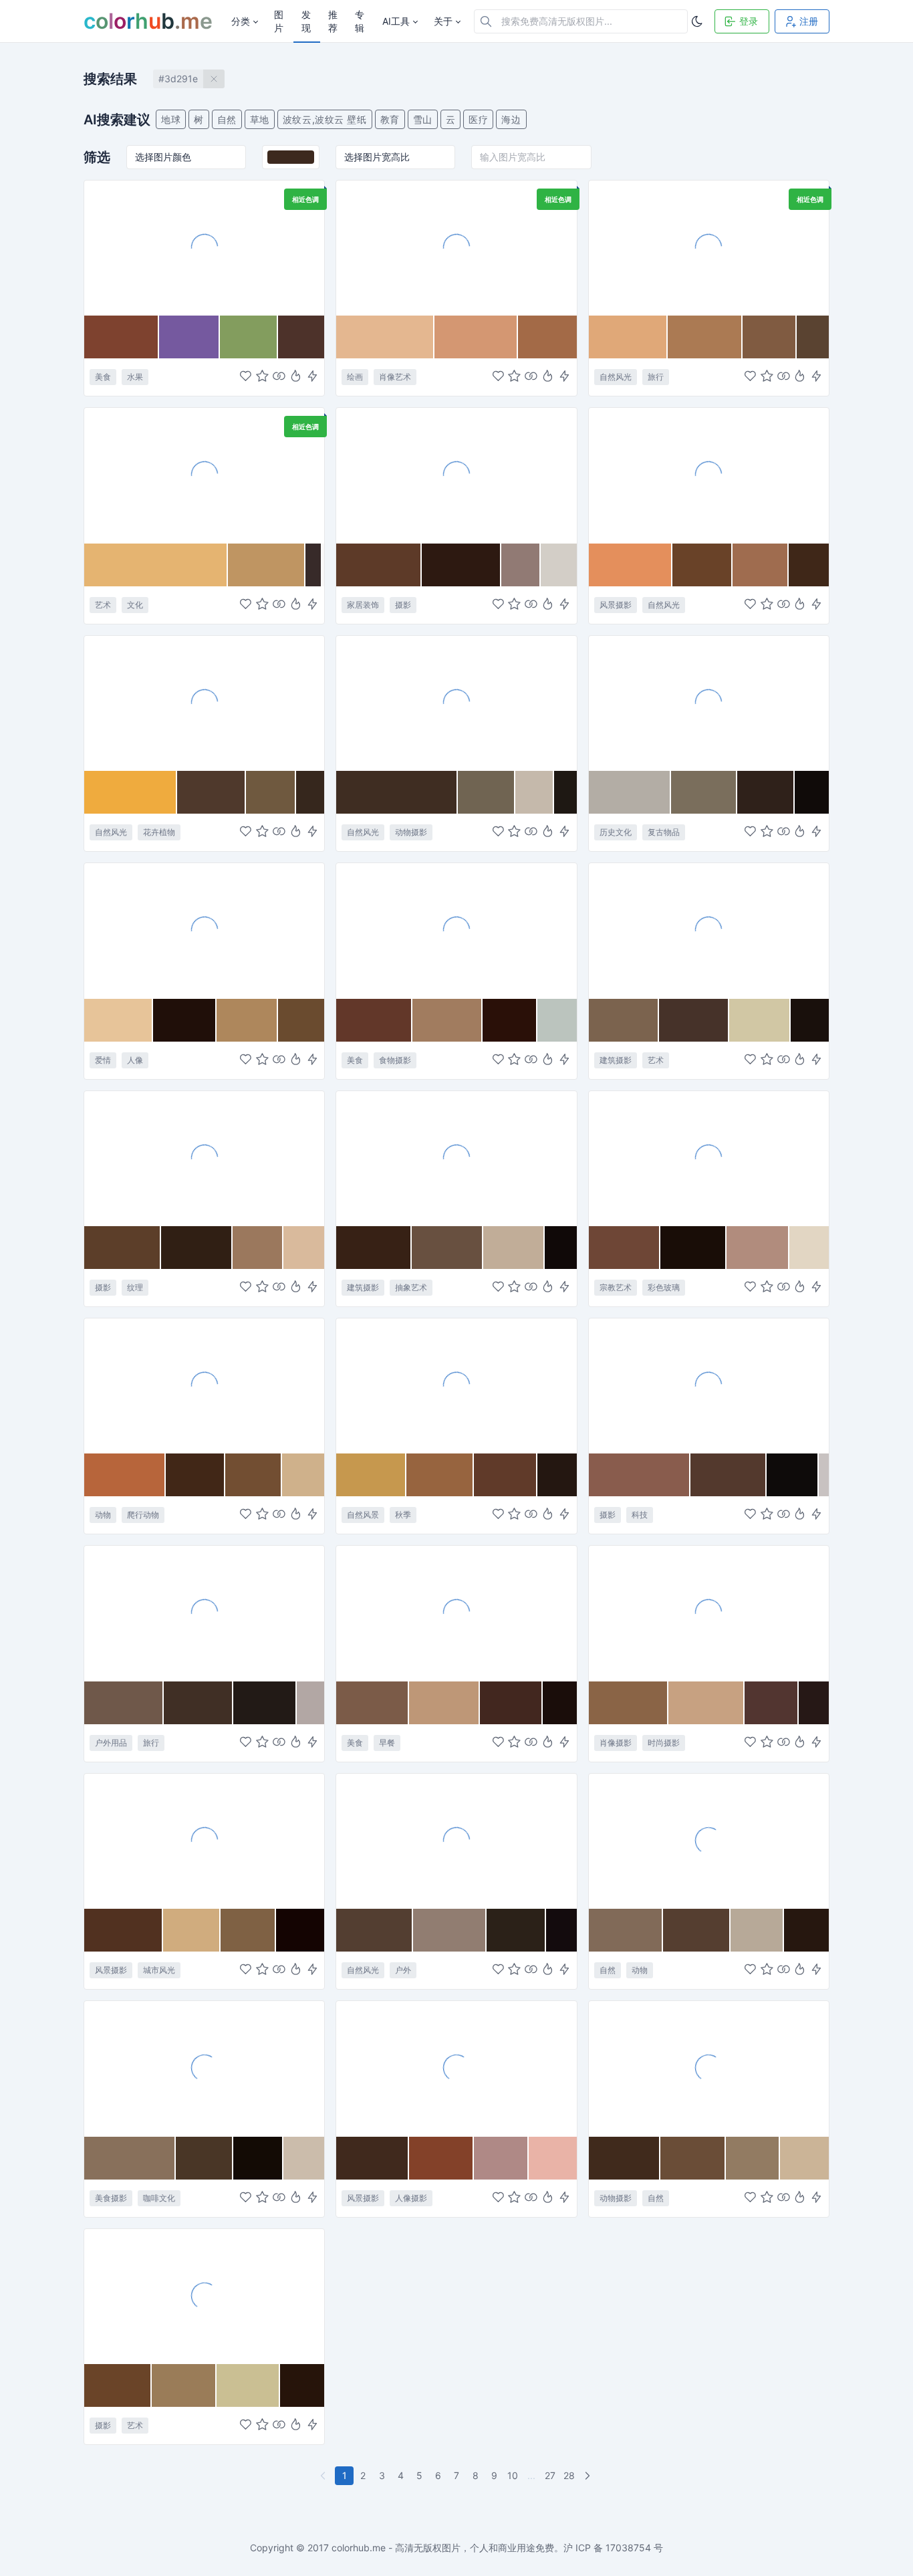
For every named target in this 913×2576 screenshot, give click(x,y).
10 (513, 2475)
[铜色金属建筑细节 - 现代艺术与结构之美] (709, 930)
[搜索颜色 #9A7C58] (184, 2385)
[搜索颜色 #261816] (814, 1703)
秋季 (403, 1515)
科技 (640, 1515)
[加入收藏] (262, 377)
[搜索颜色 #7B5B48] (373, 1703)
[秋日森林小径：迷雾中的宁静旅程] (709, 247)
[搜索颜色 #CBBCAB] (304, 2158)
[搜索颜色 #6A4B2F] (301, 1020)
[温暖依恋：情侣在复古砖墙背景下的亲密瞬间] (204, 930)
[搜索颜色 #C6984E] (371, 1475)
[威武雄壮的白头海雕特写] (456, 703)
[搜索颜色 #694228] (703, 565)
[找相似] (279, 377)
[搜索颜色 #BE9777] (444, 1703)
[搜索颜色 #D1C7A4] (760, 1020)
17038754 (628, 2548)
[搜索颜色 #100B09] (812, 792)
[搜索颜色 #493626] (205, 2158)
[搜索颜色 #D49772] (476, 337)
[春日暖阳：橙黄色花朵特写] (204, 703)
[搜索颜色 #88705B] (130, 2158)
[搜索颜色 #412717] (195, 1475)
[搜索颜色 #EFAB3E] (131, 792)
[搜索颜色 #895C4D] (640, 1475)
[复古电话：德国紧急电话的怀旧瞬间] (709, 703)
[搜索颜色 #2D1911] (462, 565)
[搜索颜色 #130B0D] (561, 1930)
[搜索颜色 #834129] (441, 2158)
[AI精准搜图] (312, 377)
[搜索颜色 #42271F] (511, 1703)
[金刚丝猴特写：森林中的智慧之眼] (709, 2068)
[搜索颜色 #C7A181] (706, 1703)
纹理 (135, 1287)
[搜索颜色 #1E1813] (565, 792)
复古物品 (664, 832)
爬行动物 (143, 1515)
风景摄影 (616, 605)
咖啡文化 (159, 2198)
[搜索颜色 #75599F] (189, 337)
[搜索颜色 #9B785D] (258, 1248)
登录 (749, 21)
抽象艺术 (411, 1287)
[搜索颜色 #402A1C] (625, 2158)
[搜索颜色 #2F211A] (766, 792)
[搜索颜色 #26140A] (302, 2385)
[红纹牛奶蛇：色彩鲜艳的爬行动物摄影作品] (204, 1385)
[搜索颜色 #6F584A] (124, 1703)
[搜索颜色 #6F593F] (271, 792)
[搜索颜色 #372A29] (314, 565)
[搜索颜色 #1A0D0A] (559, 1703)
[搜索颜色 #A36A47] (547, 337)
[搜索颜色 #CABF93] (248, 2385)
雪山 (423, 119)
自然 (227, 119)
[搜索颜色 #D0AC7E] (191, 1930)
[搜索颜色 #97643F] (440, 1475)
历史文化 (616, 832)
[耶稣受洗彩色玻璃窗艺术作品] (709, 1158)
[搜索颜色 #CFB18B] (303, 1475)
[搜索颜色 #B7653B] (125, 1475)
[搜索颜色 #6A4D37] (693, 2158)
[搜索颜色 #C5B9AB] (535, 792)
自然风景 (363, 1515)
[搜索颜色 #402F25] (199, 1703)
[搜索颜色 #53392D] (729, 1475)
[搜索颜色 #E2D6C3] (809, 1248)
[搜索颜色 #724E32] (254, 1475)
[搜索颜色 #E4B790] (385, 337)
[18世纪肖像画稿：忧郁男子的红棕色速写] (456, 247)
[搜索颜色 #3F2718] (809, 565)
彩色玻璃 (664, 1287)
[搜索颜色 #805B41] (769, 337)
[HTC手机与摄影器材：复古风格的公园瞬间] (709, 1385)
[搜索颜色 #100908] (561, 1248)
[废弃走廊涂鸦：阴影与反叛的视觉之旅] (204, 2296)
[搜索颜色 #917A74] (521, 565)
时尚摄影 (664, 1743)
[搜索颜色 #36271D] (310, 792)
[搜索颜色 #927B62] (753, 2158)
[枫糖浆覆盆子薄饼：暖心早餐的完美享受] (456, 1613)
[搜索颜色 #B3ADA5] (630, 792)
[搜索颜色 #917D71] (450, 1930)
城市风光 (159, 1970)
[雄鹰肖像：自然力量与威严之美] (709, 1841)
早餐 (387, 1743)
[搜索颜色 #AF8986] (501, 2158)
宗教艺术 (616, 1287)
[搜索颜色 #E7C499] (119, 1020)
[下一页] (589, 2476)
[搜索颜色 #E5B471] (156, 565)
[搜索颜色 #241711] (557, 1475)
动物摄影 (411, 832)
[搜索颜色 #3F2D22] (397, 792)
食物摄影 (395, 1060)
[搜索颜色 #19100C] (810, 1020)
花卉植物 (159, 832)
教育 (390, 119)
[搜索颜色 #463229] (694, 1020)
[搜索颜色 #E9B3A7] (552, 2158)
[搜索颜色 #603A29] (506, 1475)
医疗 (478, 119)
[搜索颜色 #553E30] (697, 1930)
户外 (403, 1970)
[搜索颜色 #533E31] (374, 1930)
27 (550, 2475)
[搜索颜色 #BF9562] (267, 565)
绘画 (355, 377)
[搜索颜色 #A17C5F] (447, 1020)
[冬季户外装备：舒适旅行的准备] (204, 1613)
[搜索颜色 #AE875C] (247, 1020)
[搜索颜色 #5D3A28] (379, 565)
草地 (260, 119)
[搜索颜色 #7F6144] (248, 1930)
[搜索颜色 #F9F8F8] (323, 565)
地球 (171, 119)
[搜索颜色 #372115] (374, 1248)
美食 (103, 377)
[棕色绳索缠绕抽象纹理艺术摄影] (204, 1158)
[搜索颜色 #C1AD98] (514, 1248)
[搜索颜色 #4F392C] (211, 792)
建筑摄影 (616, 1060)
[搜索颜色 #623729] (374, 1020)
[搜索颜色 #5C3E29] (123, 1248)
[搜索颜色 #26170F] (806, 1930)
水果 (135, 377)
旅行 (656, 377)
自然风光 (616, 377)
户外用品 (111, 1743)
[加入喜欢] (246, 377)
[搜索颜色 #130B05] (259, 2158)
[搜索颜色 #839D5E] (249, 337)
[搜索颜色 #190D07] (693, 1248)
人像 (135, 1060)
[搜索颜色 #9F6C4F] (761, 565)
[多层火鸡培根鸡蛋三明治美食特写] (456, 930)
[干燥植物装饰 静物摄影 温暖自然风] (456, 475)
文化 (135, 605)
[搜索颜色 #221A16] (265, 1703)
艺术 (103, 605)
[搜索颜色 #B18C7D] (758, 1248)
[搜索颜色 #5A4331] (813, 337)
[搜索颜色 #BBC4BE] (557, 1020)
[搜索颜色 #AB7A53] (705, 337)
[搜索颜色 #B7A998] (757, 1930)
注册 (809, 21)
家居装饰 (363, 605)
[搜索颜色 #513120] (124, 1930)
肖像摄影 (616, 1743)
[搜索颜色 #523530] (772, 1703)
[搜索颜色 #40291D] (372, 2158)
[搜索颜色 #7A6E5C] (704, 792)
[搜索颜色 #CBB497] (804, 2158)
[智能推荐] (296, 377)
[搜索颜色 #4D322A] (301, 337)
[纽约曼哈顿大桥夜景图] (204, 1841)
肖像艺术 (395, 377)
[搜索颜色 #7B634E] (624, 1020)
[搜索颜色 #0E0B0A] (793, 1475)
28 (569, 2475)
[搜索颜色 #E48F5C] (631, 565)
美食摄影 (111, 2198)
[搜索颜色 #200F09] (185, 1020)
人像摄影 (411, 2198)
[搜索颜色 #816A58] (626, 1930)
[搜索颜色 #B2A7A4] (310, 1703)
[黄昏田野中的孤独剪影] (456, 2068)
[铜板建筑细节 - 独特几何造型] (456, 1158)
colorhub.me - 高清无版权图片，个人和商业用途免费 (443, 2548)
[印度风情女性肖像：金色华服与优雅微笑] (709, 1613)
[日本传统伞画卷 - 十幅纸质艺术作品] (204, 475)
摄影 (403, 605)
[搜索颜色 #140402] (300, 1930)
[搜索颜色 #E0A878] (629, 337)
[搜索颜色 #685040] (447, 1248)
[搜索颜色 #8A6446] (629, 1703)
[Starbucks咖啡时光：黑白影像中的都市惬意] (204, 2068)
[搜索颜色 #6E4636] (625, 1248)
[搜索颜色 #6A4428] (118, 2385)
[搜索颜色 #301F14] (197, 1248)
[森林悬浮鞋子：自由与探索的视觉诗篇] (456, 1841)
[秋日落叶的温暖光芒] (456, 1385)
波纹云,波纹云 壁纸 (325, 119)
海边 (511, 119)
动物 (103, 1515)
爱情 (103, 1060)
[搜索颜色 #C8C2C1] (824, 1475)
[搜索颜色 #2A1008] (510, 1020)
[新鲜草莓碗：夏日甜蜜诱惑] (204, 247)
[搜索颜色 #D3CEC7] (558, 565)
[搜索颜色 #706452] (487, 792)
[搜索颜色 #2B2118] (516, 1930)
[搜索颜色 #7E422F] (122, 337)
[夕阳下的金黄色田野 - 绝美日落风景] (709, 475)
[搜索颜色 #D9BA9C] (304, 1248)
